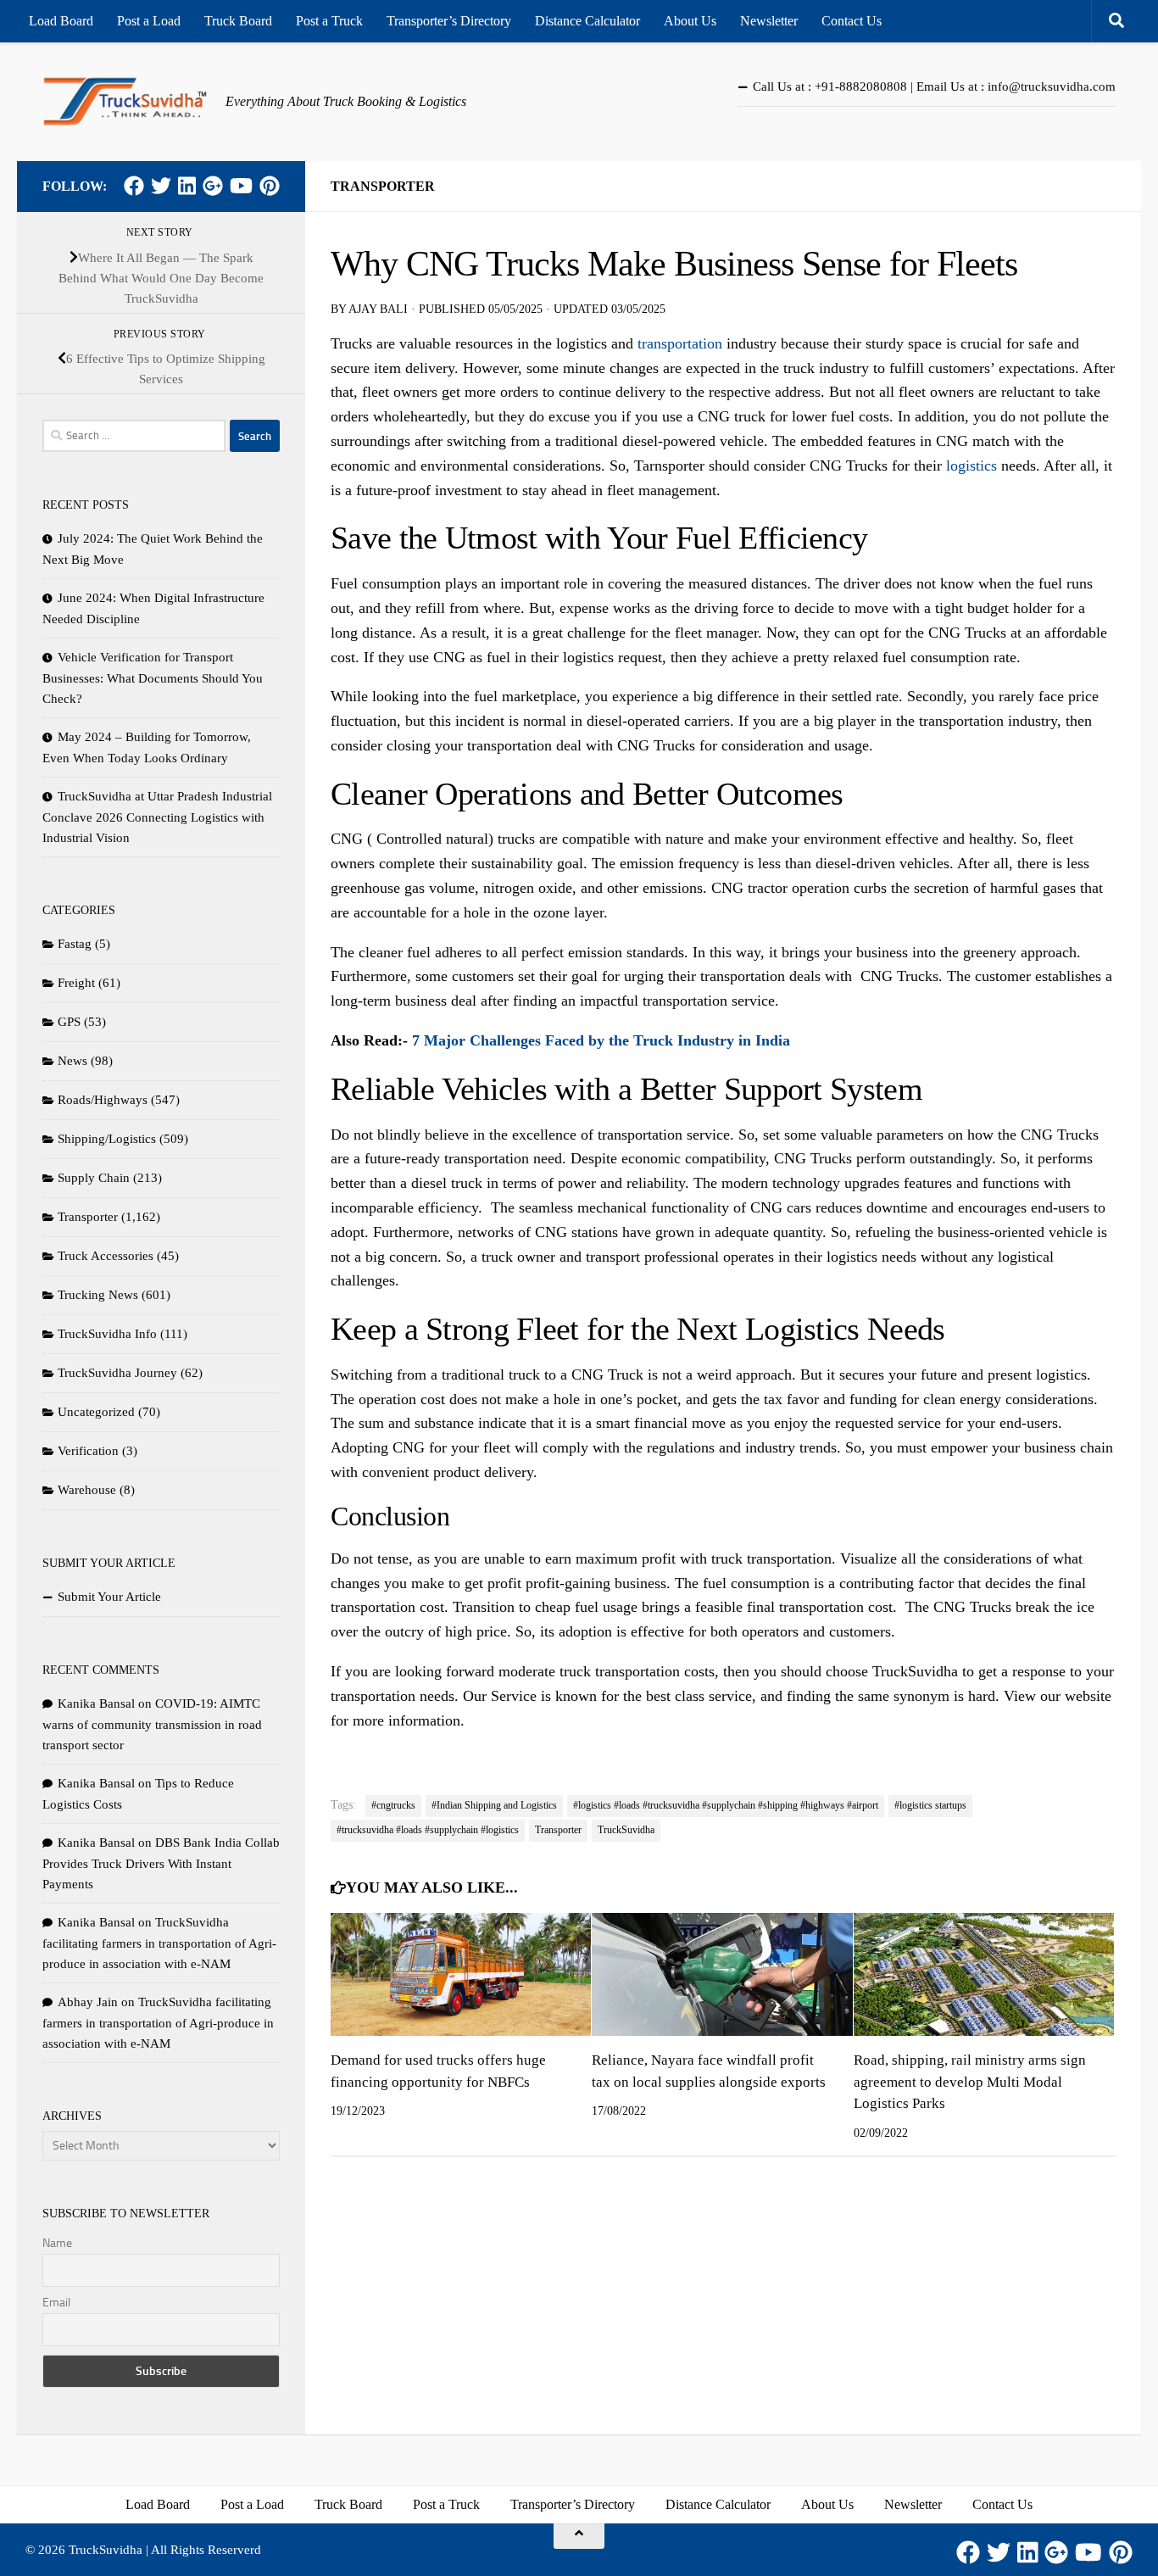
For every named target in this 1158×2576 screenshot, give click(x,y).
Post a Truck (329, 21)
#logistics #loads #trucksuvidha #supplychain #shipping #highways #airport (726, 1805)
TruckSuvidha (626, 1830)
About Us (690, 21)
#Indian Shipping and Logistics (494, 1805)
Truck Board (238, 21)
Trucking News (98, 1295)
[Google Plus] (213, 186)
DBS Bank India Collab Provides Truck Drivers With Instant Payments (161, 1863)
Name (57, 2243)
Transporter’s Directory (449, 21)
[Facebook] (134, 186)
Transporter (383, 186)
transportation (680, 343)
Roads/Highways (103, 1100)
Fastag (75, 944)
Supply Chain (94, 1178)
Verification (88, 1451)
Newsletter (769, 21)
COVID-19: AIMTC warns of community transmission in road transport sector (152, 1724)
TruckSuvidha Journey (117, 1373)
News (72, 1061)
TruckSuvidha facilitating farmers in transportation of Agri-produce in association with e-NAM (159, 1943)
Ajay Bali (378, 309)
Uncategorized (96, 1412)
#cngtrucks (393, 1805)
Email (56, 2303)
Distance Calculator (587, 21)
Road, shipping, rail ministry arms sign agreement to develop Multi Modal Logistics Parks (970, 2082)
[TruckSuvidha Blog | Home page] (125, 102)
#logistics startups (930, 1805)
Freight (76, 983)
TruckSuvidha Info (107, 1334)
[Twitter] (161, 186)
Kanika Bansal (96, 1703)
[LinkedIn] (187, 186)
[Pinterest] (270, 186)
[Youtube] (241, 186)
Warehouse (87, 1490)
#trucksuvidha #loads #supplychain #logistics (428, 1830)
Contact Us (852, 21)
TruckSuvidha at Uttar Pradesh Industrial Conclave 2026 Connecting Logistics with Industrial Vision (157, 817)
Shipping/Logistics (107, 1139)
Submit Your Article (109, 1597)
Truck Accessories (106, 1256)
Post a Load (149, 21)
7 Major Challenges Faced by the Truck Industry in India (601, 1040)
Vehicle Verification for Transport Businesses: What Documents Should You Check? (153, 678)
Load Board (61, 21)
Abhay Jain (88, 2002)
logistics (971, 466)
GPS (69, 1022)
